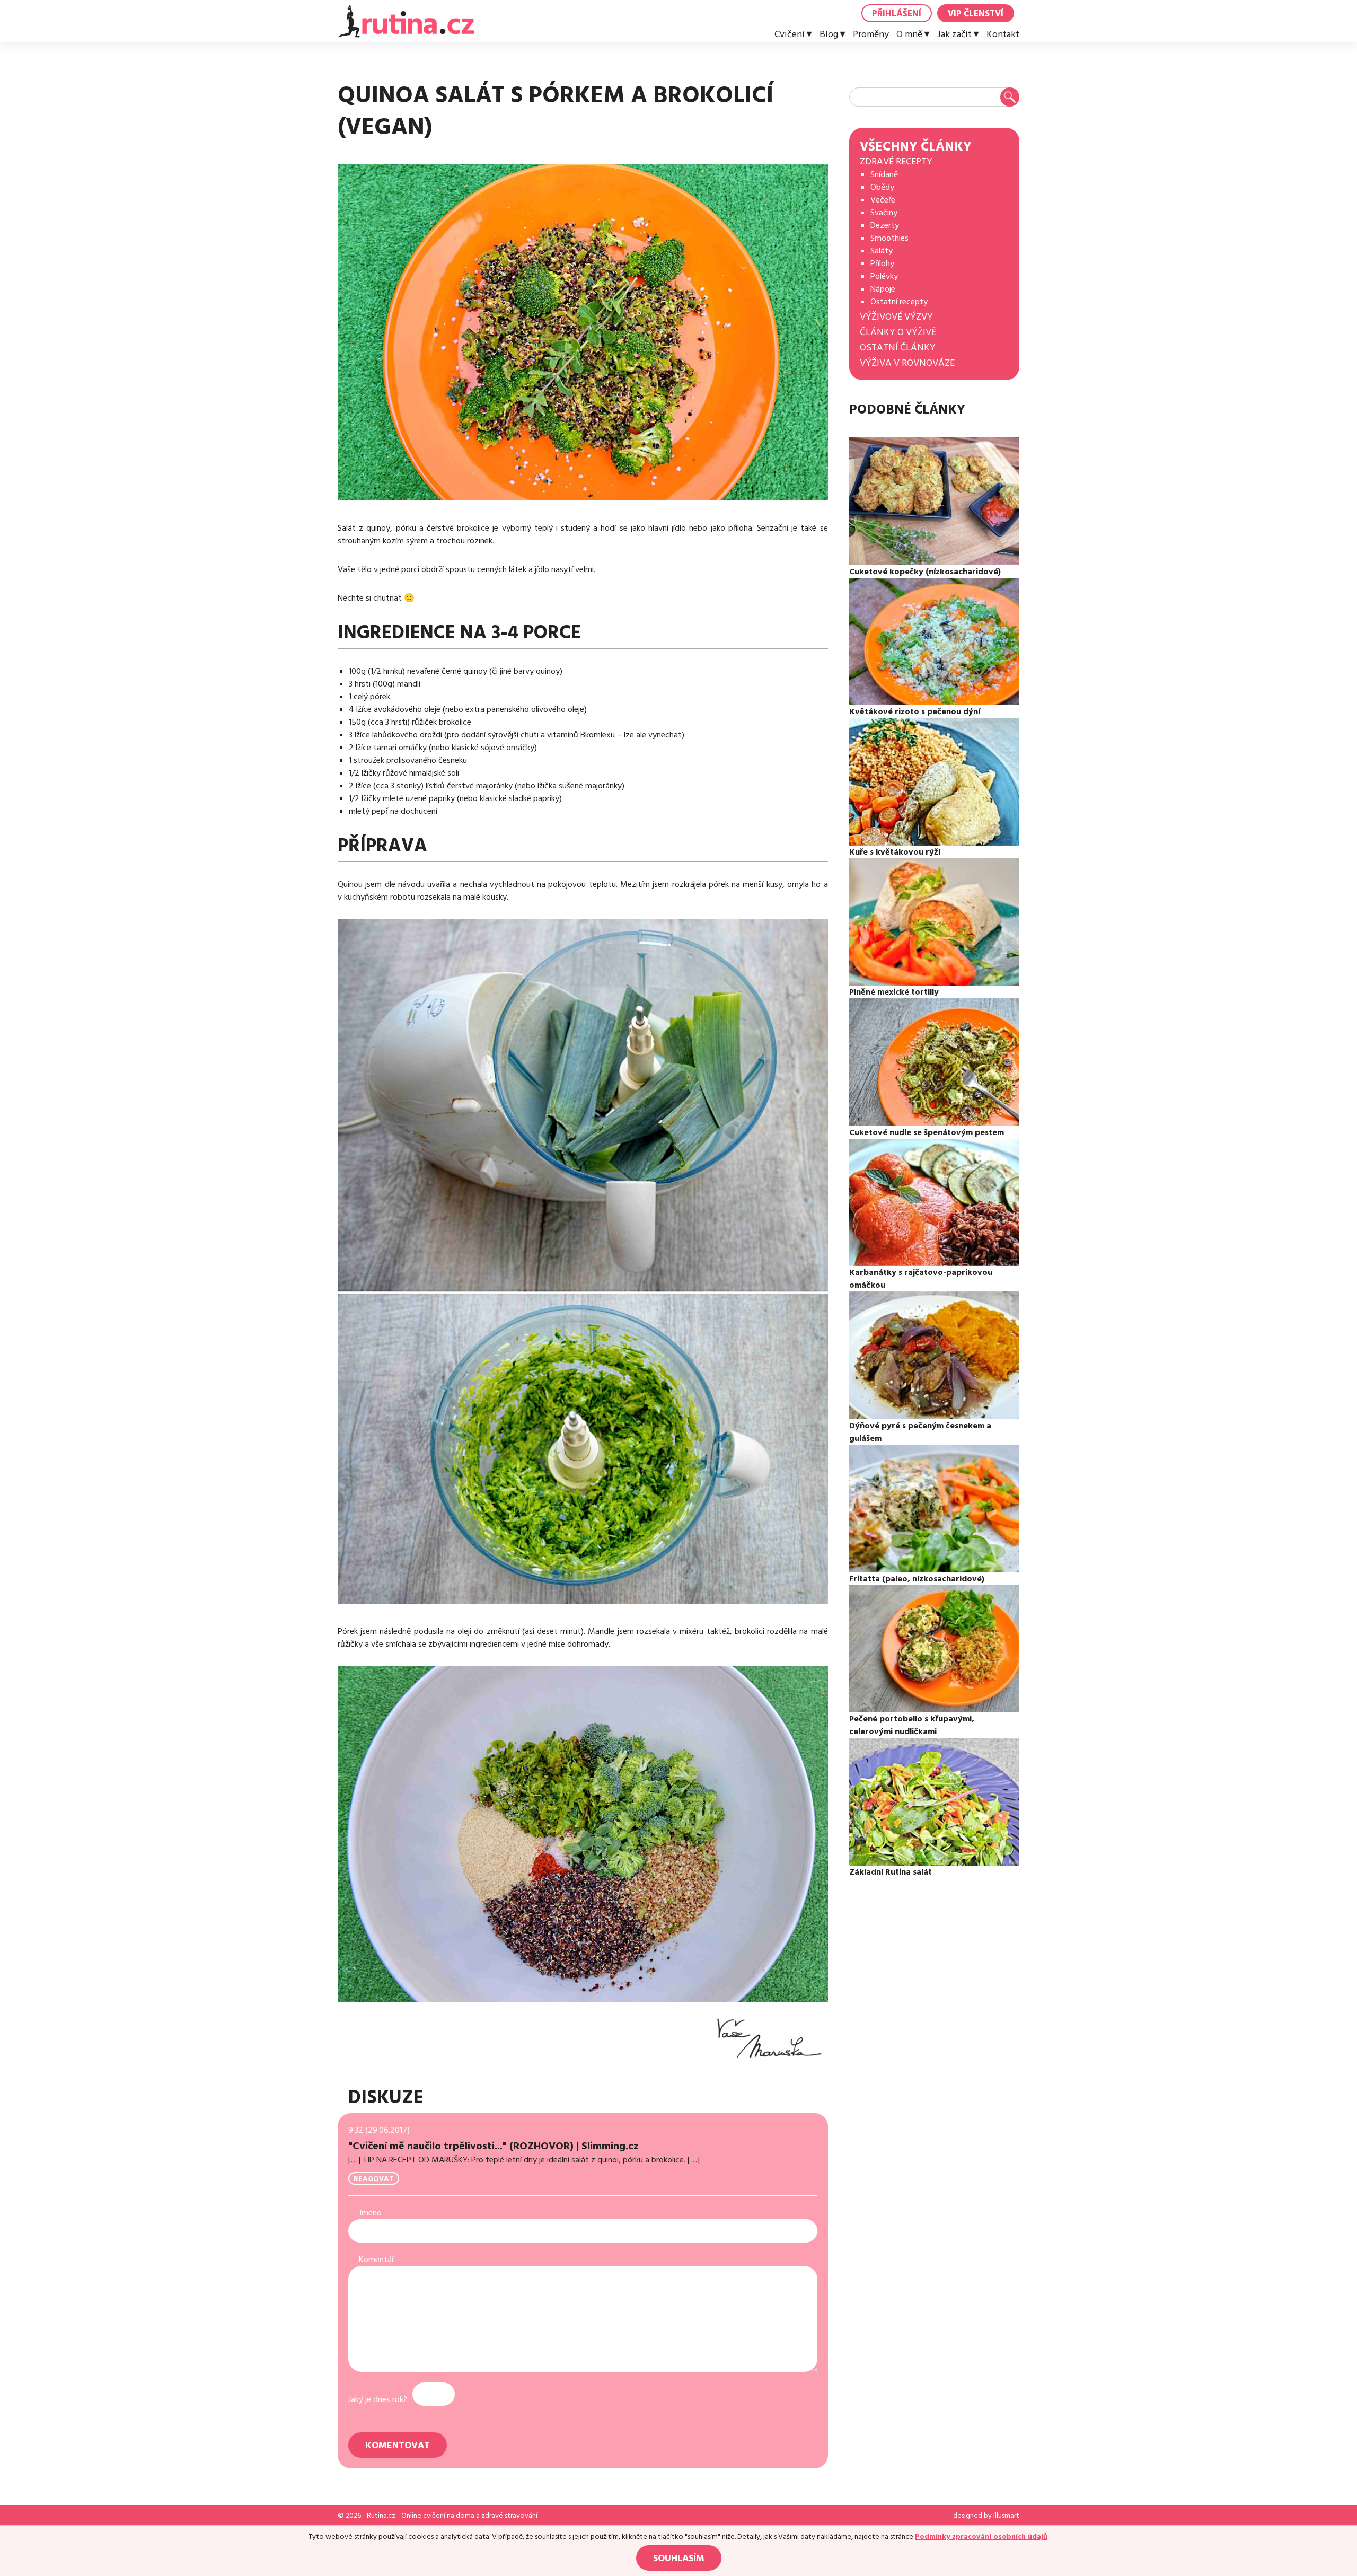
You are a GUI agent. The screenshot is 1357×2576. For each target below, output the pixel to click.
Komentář (377, 2260)
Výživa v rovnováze (907, 363)
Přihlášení (897, 14)
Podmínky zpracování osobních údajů (981, 2537)
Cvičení (790, 34)
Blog (829, 34)
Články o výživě (898, 332)
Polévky (884, 276)
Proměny (871, 34)
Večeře (883, 200)
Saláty (882, 251)
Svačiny (884, 213)
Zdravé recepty (896, 161)
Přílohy (882, 263)
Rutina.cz (381, 2516)
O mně (909, 34)
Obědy (882, 187)
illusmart (1006, 2516)
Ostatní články (898, 348)
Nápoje (883, 289)
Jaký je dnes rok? (378, 2399)
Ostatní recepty (899, 302)
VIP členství (976, 14)
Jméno (370, 2213)
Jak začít (954, 34)
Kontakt (1003, 34)
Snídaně (884, 174)
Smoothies (889, 238)
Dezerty (885, 225)
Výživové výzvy (896, 317)
